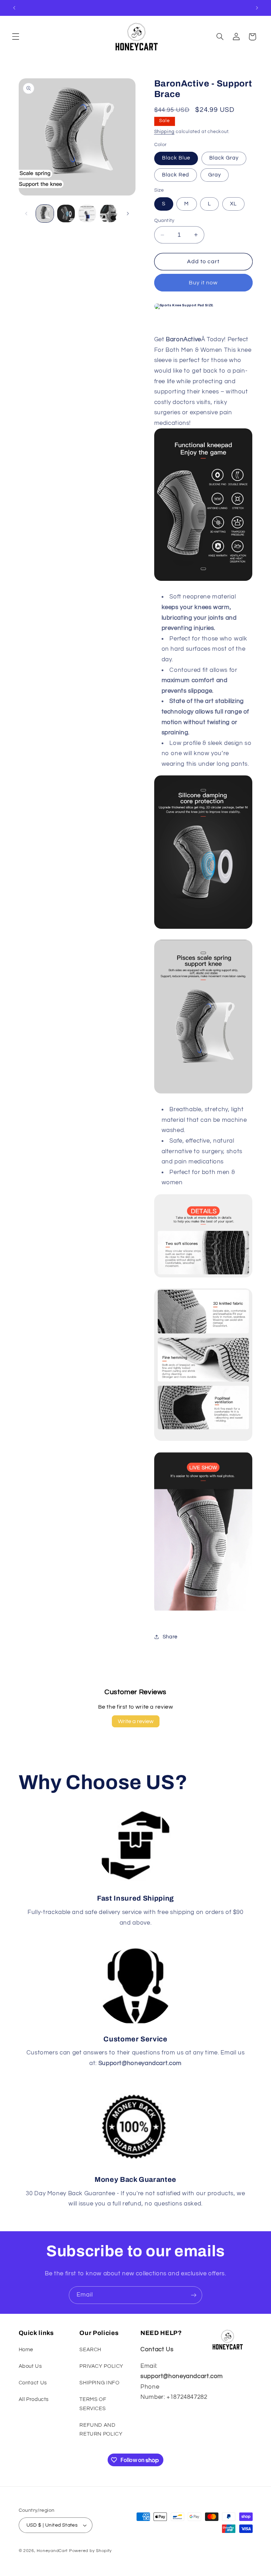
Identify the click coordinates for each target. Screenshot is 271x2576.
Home (26, 2350)
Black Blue (176, 158)
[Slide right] (128, 213)
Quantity (164, 221)
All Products (34, 2399)
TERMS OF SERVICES (93, 2404)
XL (233, 204)
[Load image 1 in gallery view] (45, 213)
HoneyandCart (52, 2551)
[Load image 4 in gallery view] (109, 213)
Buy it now (203, 283)
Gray (215, 175)
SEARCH (90, 2350)
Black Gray (224, 158)
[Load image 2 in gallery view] (66, 213)
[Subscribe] (194, 2295)
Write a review (136, 1721)
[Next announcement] (257, 8)
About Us (30, 2366)
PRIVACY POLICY (101, 2366)
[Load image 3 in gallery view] (87, 213)
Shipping (164, 132)
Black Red (176, 175)
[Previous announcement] (14, 8)
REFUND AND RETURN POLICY (101, 2430)
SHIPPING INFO (99, 2383)
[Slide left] (26, 213)
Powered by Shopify (91, 2551)
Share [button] (170, 1637)
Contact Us (33, 2383)
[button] (16, 37)
